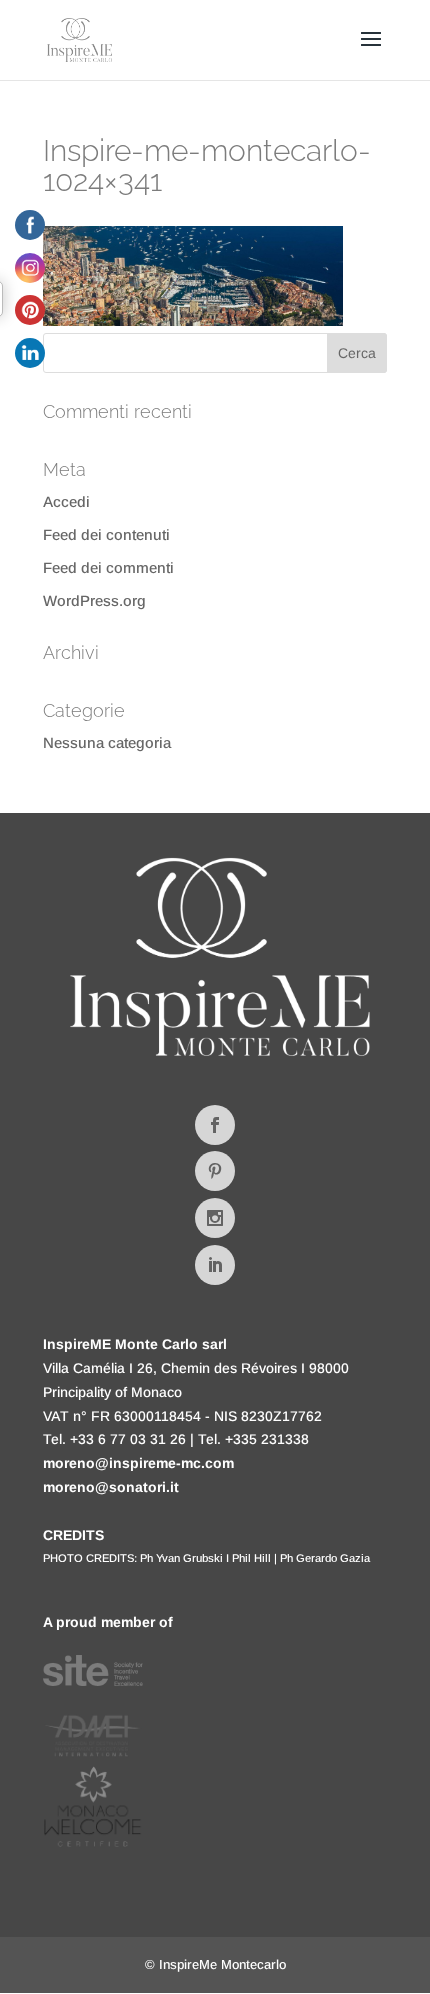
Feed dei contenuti (106, 534)
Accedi (66, 501)
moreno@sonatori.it (111, 1487)
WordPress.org (94, 600)
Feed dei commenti (108, 567)
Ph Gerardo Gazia (325, 1558)
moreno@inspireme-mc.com (138, 1463)
